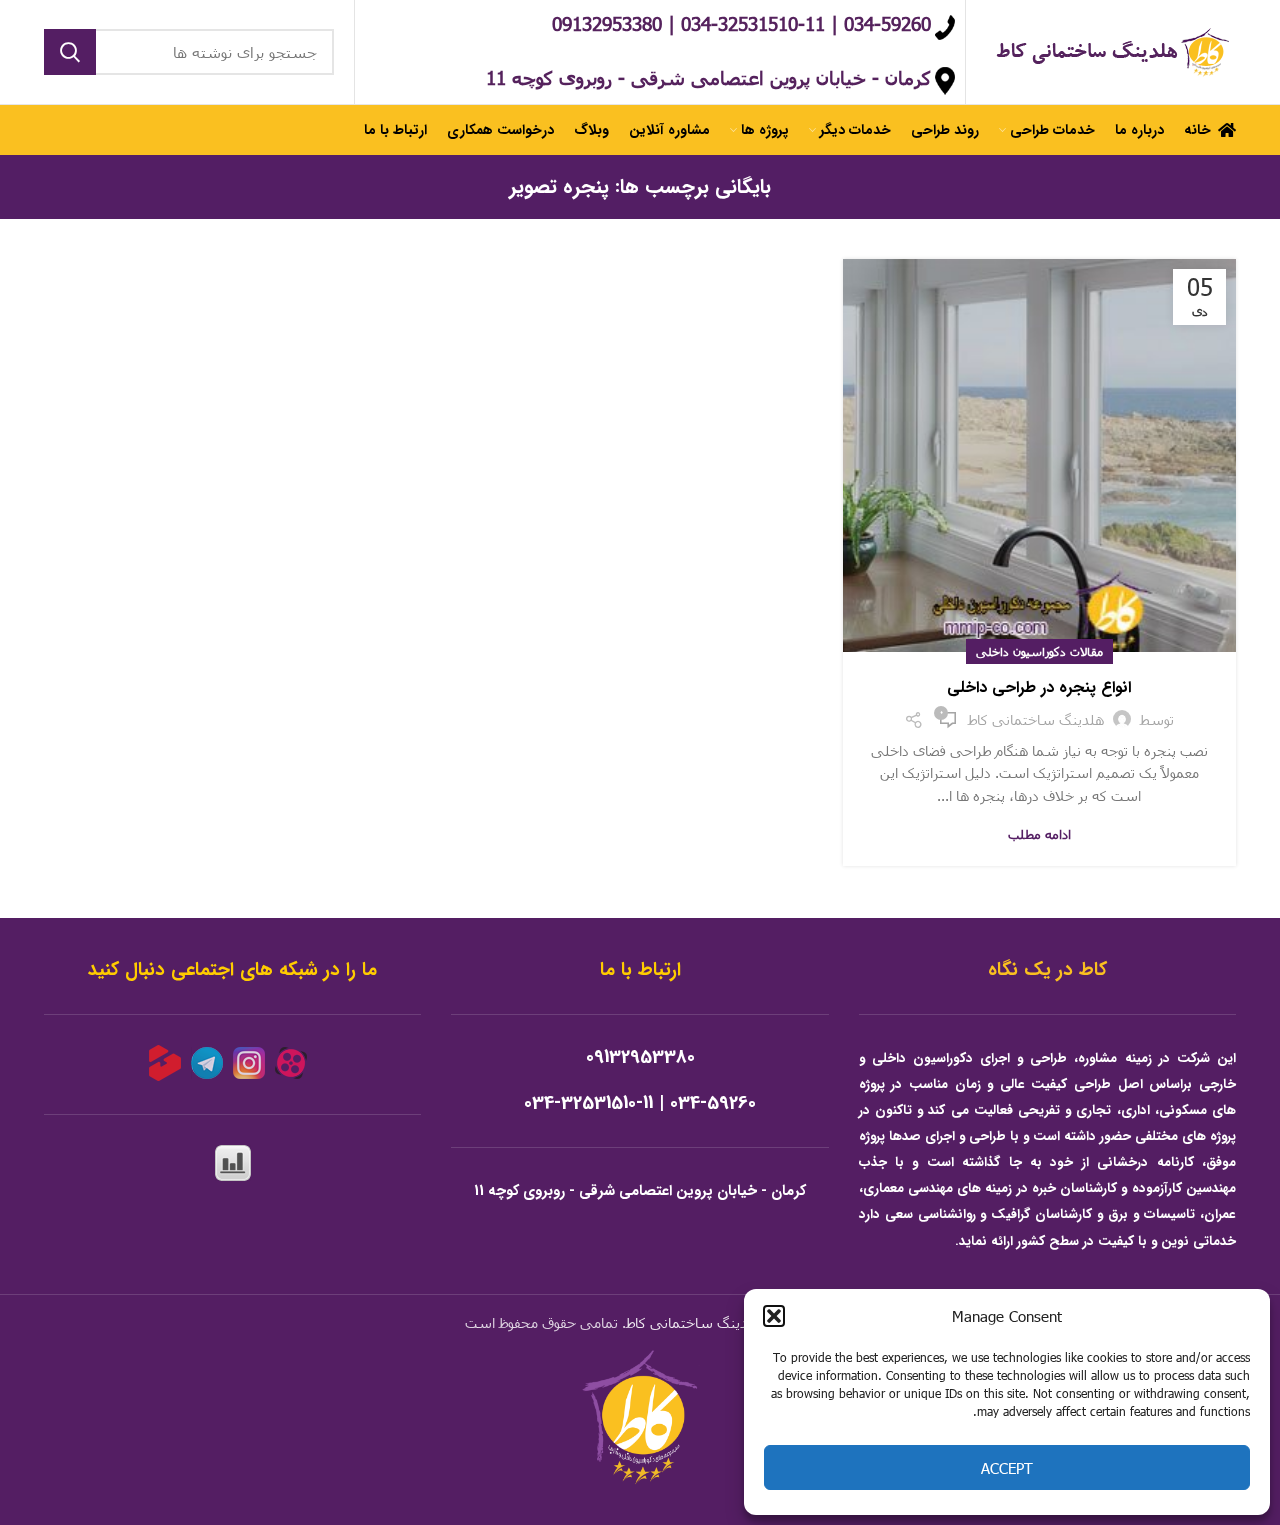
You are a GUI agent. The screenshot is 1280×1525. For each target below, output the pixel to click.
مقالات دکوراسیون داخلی (1039, 651)
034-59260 (713, 1103)
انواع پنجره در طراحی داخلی (1039, 687)
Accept (1007, 1468)
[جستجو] (70, 52)
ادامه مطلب (1039, 834)
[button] (774, 1316)
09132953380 (640, 1057)
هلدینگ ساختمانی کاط (694, 1322)
